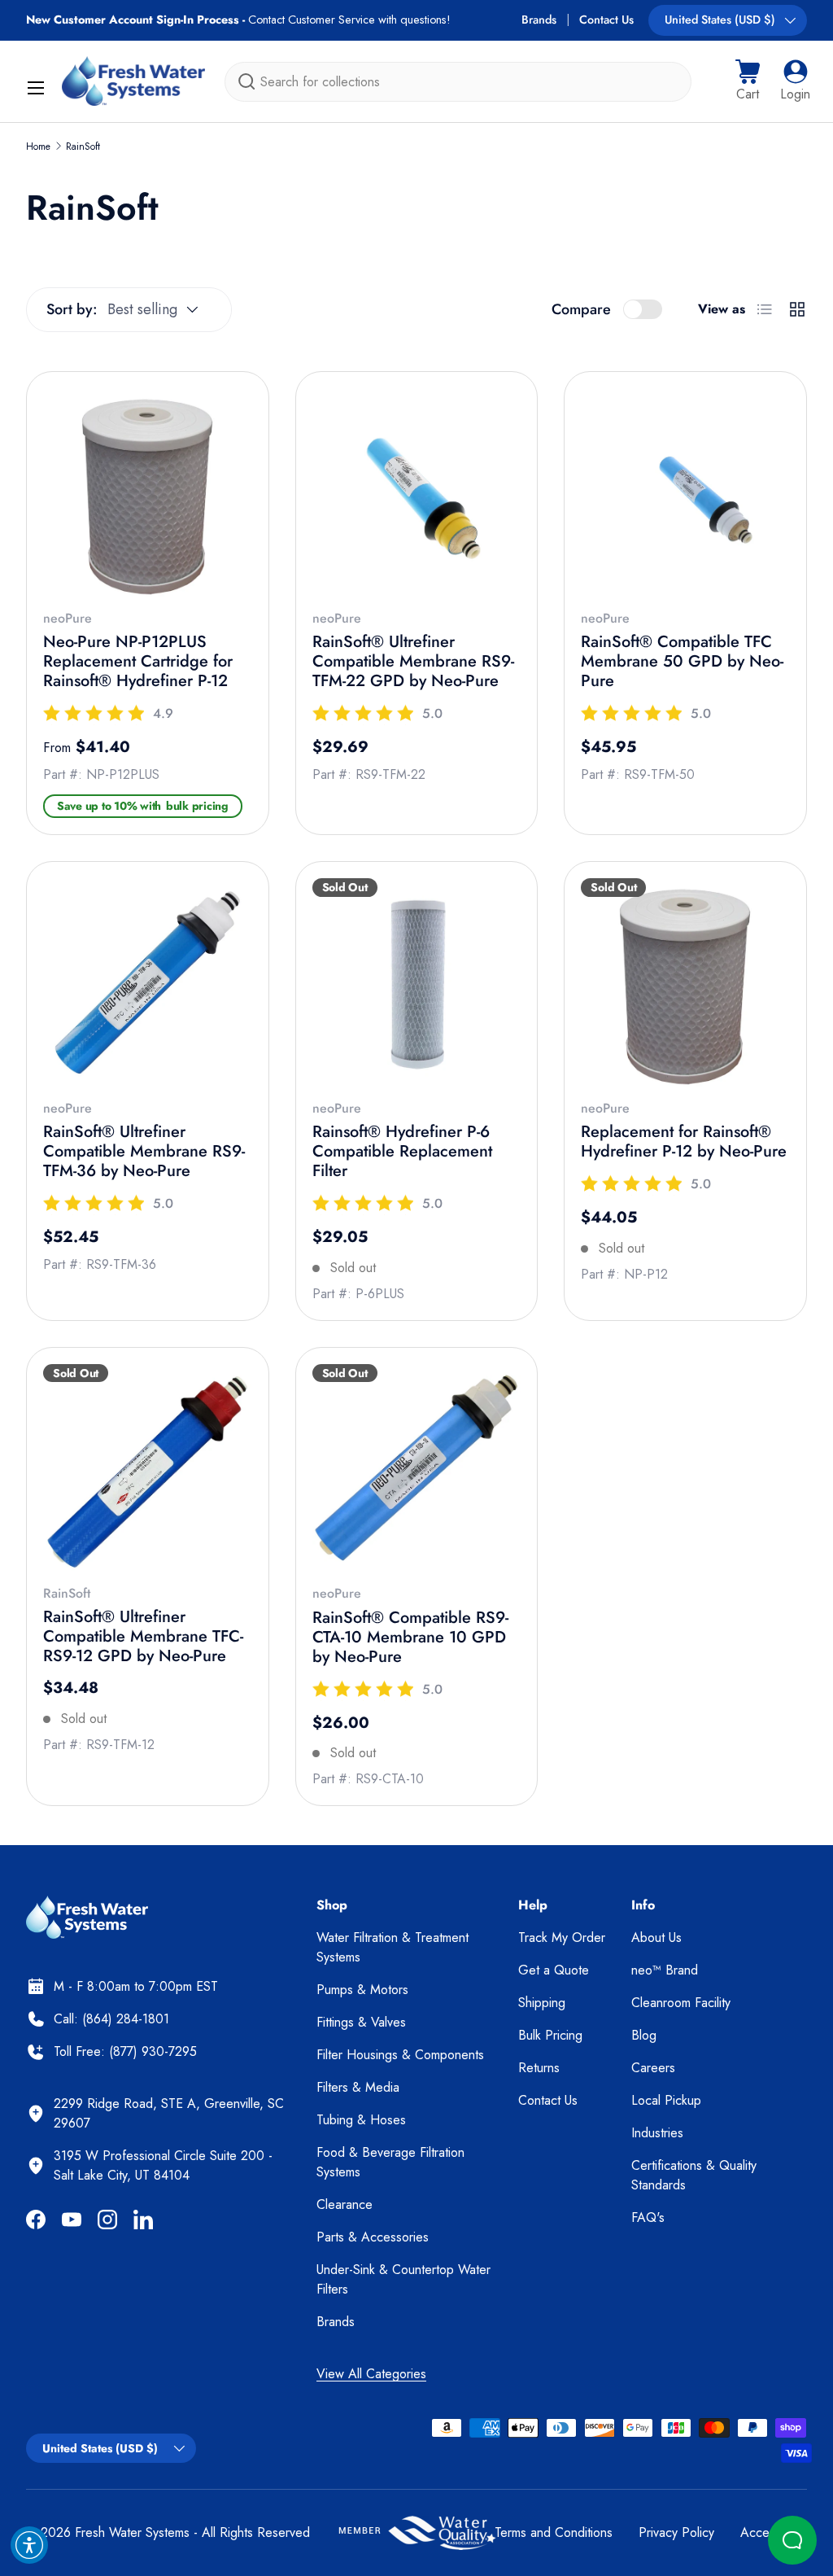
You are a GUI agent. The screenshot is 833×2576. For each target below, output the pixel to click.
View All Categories (371, 2374)
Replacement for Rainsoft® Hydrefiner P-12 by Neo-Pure (684, 1141)
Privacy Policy (676, 2532)
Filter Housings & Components (400, 2055)
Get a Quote (554, 1970)
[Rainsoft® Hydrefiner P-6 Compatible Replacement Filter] (417, 983)
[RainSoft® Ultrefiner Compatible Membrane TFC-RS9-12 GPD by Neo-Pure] (148, 1469)
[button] (748, 81)
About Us (656, 1937)
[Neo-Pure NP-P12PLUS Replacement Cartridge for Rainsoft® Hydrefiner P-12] (148, 493)
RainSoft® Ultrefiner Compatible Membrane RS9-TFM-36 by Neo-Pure (144, 1151)
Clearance (345, 2204)
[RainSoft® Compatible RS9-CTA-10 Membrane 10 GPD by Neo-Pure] (417, 1469)
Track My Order (562, 1937)
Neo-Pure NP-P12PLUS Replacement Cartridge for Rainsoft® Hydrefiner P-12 (138, 661)
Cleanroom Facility (681, 2003)
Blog (644, 2035)
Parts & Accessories (373, 2237)
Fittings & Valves (361, 2022)
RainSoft (83, 147)
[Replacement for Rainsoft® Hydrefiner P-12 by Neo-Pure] (685, 983)
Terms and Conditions (554, 2532)
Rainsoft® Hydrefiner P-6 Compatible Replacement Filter (402, 1151)
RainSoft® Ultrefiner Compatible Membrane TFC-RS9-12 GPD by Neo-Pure (143, 1636)
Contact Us (606, 20)
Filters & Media (358, 2087)
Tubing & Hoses (361, 2120)
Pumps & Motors (362, 1990)
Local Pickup (666, 2100)
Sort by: (72, 309)
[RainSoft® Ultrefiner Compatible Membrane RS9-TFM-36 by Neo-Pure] (148, 983)
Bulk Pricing (550, 2035)
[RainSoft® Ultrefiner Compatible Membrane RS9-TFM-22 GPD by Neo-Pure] (417, 493)
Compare (581, 309)
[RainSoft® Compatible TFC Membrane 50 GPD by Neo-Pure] (685, 493)
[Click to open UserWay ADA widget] (29, 2545)
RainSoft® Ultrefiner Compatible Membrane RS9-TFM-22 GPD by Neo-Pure (413, 661)
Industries (657, 2133)
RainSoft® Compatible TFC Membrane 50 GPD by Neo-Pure (682, 661)
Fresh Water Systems (132, 2532)
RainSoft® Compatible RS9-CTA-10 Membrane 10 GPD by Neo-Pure (410, 1637)
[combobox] (458, 82)
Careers (653, 2068)
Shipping (542, 2003)
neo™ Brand (665, 1970)
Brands (539, 20)
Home (38, 147)
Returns (539, 2068)
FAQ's (648, 2217)
